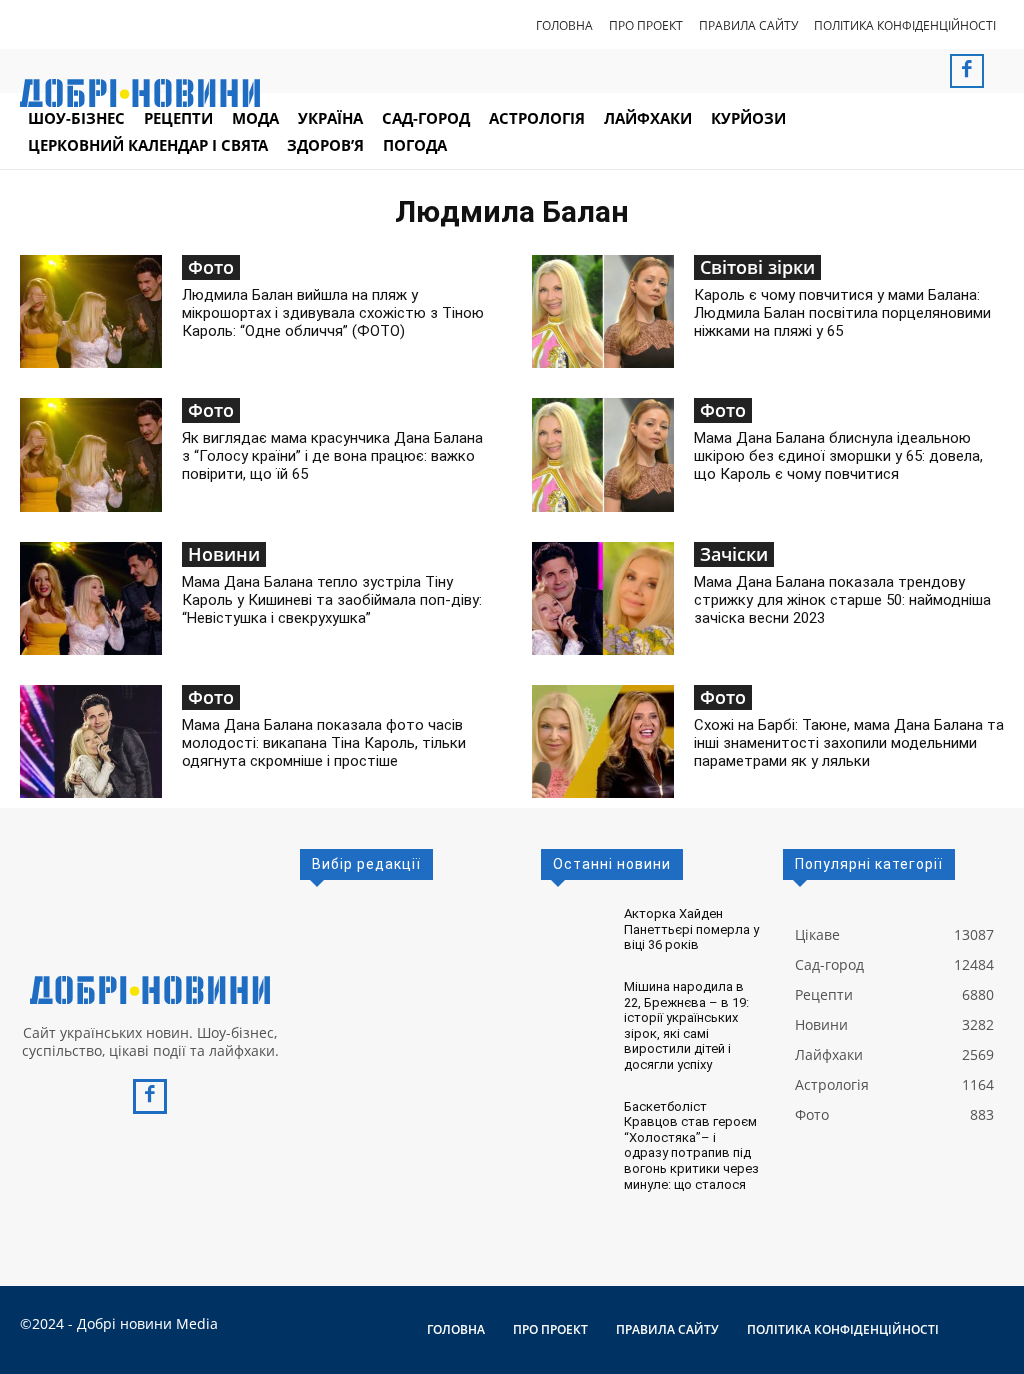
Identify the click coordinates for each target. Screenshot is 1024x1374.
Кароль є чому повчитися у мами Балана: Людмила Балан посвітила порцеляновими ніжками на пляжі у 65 (842, 313)
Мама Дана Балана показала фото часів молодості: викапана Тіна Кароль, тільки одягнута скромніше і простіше (324, 743)
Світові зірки (757, 267)
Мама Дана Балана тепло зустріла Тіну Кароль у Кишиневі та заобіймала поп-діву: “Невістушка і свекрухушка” (332, 600)
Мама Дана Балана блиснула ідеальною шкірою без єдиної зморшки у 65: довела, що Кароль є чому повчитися (838, 456)
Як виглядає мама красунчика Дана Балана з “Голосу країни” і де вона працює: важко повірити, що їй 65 (332, 456)
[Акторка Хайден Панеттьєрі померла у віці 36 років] (574, 924)
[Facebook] (967, 71)
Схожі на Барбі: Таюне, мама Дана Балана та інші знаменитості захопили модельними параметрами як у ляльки (849, 743)
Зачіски (734, 554)
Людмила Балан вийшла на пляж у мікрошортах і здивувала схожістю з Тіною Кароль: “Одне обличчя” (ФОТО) (333, 313)
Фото (211, 267)
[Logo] (150, 990)
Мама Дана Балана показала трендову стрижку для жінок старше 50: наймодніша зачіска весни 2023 (842, 600)
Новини (224, 554)
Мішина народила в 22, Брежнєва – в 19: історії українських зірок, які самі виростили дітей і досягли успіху (686, 1025)
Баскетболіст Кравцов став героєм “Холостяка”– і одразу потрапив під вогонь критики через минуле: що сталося (691, 1145)
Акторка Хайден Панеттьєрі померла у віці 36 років (691, 929)
